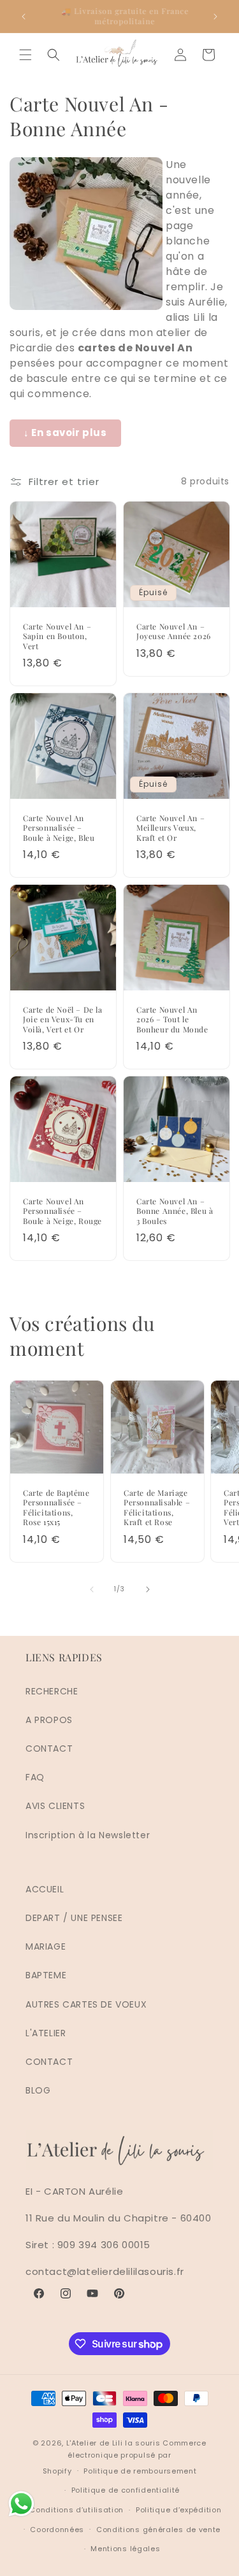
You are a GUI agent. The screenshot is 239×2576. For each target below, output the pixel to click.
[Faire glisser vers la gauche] (92, 1589)
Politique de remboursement (140, 2471)
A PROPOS (49, 1720)
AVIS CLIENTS (55, 1806)
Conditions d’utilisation (76, 2510)
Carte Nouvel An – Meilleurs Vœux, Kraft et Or (170, 827)
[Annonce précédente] (24, 17)
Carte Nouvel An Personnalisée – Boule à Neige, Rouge (62, 1211)
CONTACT (49, 1749)
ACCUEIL (45, 1889)
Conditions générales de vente (158, 2530)
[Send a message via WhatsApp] (21, 2504)
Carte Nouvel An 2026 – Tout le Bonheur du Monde (172, 1020)
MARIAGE (46, 1946)
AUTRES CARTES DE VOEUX (86, 2004)
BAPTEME (46, 1975)
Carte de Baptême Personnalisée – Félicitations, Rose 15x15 (56, 1507)
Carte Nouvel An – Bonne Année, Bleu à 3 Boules (175, 1211)
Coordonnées (57, 2530)
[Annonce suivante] (215, 17)
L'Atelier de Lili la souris (113, 2443)
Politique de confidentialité (126, 2490)
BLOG (38, 2090)
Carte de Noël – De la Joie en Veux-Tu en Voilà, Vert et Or (63, 1020)
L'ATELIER (46, 2033)
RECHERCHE (52, 1691)
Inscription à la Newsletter (88, 1835)
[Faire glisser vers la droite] (148, 1589)
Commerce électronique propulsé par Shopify (125, 2457)
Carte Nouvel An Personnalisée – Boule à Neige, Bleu (59, 827)
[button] (25, 55)
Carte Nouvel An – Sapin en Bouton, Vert (57, 636)
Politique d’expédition (178, 2510)
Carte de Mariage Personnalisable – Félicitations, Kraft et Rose (157, 1507)
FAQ (35, 1777)
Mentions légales (125, 2549)
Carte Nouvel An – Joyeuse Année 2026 (174, 631)
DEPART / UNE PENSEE (74, 1918)
